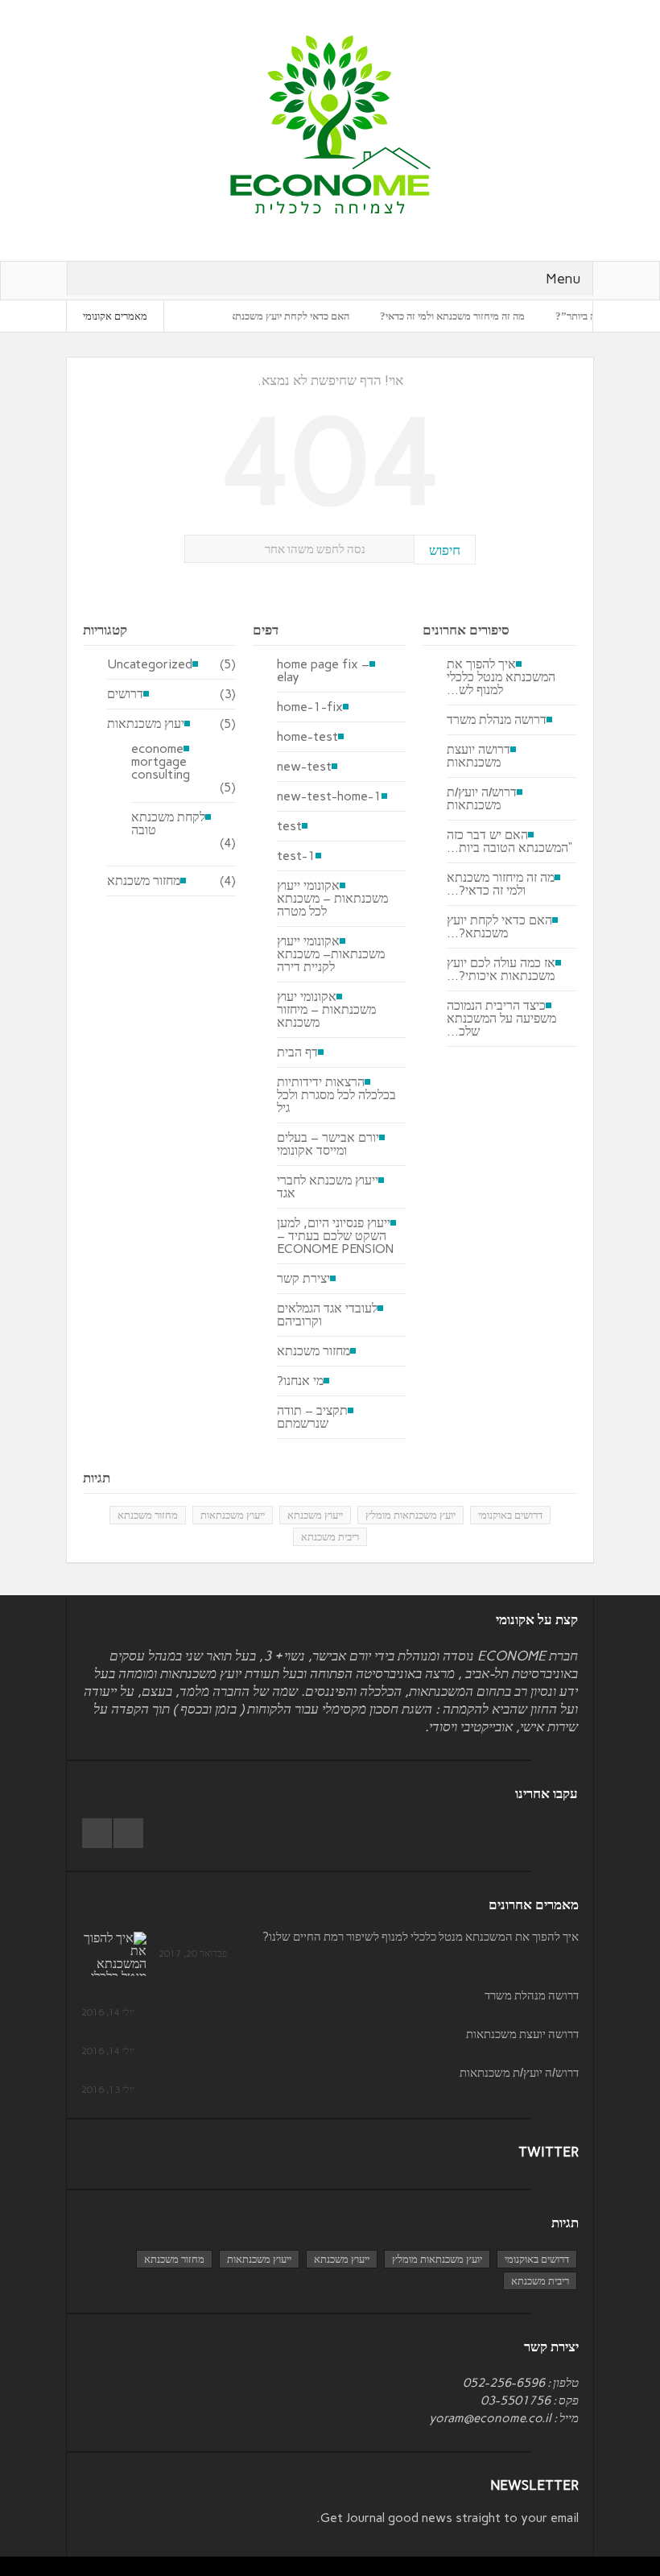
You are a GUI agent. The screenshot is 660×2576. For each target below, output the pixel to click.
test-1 (296, 856)
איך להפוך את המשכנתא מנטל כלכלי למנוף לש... (501, 677)
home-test (307, 737)
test (289, 826)
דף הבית (297, 1052)
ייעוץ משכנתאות (233, 1515)
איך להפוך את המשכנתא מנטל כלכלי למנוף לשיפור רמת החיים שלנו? (421, 1937)
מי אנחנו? (300, 1381)
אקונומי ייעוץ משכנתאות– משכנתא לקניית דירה (331, 954)
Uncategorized (150, 664)
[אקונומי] (330, 124)
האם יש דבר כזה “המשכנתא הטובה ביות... (509, 841)
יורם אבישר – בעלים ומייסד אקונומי (328, 1144)
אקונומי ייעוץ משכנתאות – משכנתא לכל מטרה (332, 899)
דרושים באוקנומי (510, 1515)
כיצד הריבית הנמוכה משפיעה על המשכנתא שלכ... (501, 1019)
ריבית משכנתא (330, 1537)
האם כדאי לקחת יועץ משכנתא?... (499, 927)
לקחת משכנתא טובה (168, 824)
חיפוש (445, 550)
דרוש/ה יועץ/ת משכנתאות (482, 799)
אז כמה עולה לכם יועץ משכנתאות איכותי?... (501, 970)
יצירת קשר (303, 1279)
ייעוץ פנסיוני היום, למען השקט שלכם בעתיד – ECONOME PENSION (335, 1236)
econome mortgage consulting (161, 762)
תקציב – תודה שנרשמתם (312, 1417)
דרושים (125, 694)
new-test (304, 767)
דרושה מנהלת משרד (497, 720)
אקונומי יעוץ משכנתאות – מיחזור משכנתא (326, 1010)
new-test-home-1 (329, 796)
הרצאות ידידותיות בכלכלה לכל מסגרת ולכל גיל (336, 1095)
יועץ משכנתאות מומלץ (410, 1515)
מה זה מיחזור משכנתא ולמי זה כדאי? (485, 316)
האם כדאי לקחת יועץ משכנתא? (318, 316)
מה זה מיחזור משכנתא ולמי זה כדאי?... (501, 884)
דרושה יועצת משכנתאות (479, 756)
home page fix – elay (323, 671)
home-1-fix (310, 707)
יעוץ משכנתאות (146, 724)
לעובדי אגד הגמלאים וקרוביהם (327, 1315)
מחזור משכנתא (144, 881)
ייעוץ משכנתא (315, 1515)
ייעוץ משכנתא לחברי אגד (328, 1187)
